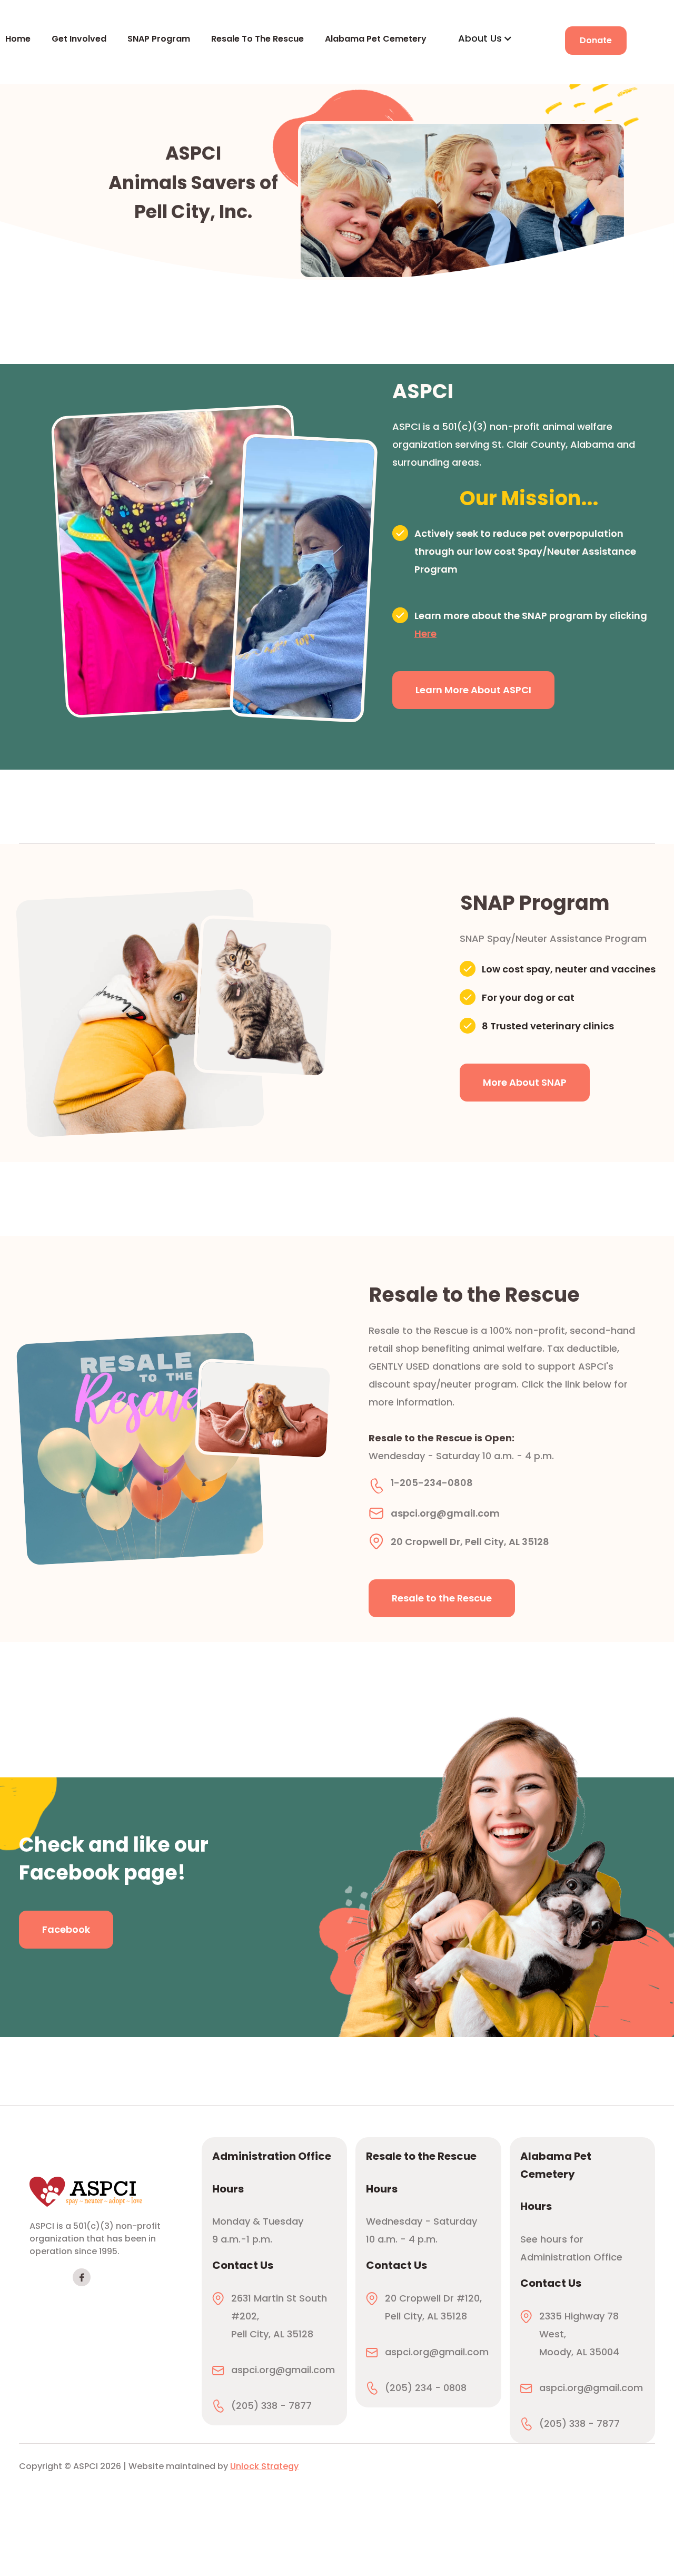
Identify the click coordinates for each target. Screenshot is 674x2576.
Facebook (66, 1929)
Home (18, 39)
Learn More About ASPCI (473, 690)
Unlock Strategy (264, 2466)
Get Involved (79, 39)
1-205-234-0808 (432, 1483)
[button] (485, 38)
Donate (596, 40)
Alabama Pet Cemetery (376, 39)
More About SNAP (525, 1082)
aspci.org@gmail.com (445, 1511)
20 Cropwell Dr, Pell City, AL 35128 (470, 1540)
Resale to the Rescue (442, 1598)
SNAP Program (159, 39)
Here (425, 633)
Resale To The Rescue (257, 39)
